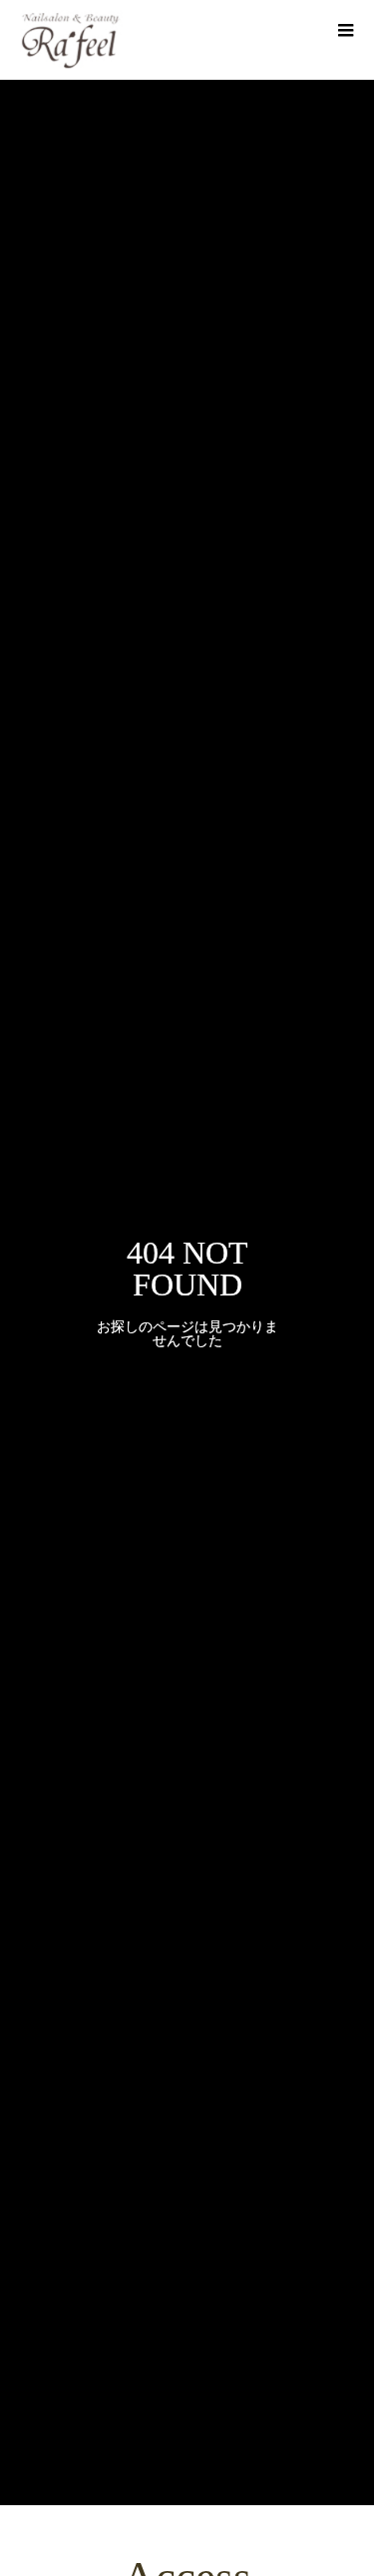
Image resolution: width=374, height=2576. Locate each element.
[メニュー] (344, 30)
